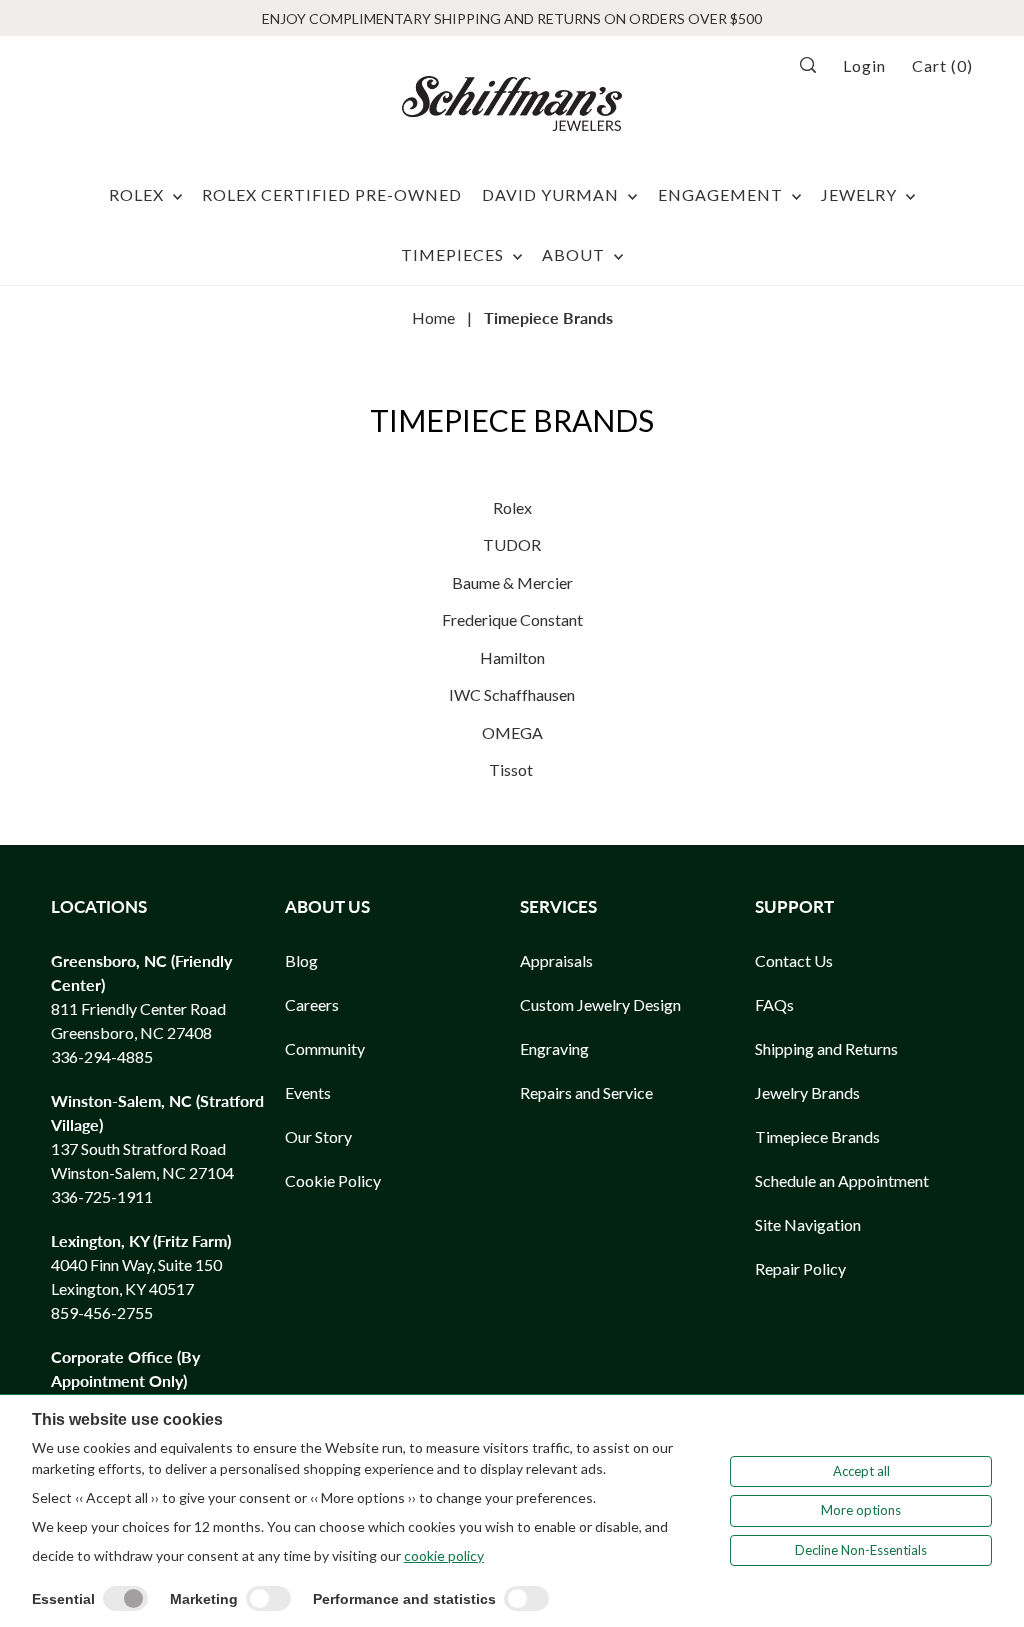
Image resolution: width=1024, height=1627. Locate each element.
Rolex (512, 507)
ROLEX (138, 194)
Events (308, 1092)
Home (433, 317)
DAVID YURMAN (552, 194)
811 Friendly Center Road (138, 1008)
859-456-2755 (102, 1312)
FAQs (774, 1004)
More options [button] (861, 1510)
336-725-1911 (102, 1196)
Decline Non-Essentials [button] (861, 1550)
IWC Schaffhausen (512, 694)
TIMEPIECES (454, 254)
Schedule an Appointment (842, 1180)
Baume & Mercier (512, 582)
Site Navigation (808, 1224)
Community (325, 1048)
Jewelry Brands (807, 1092)
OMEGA (512, 732)
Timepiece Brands (817, 1136)
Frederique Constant (512, 619)
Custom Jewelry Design (600, 1004)
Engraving (554, 1048)
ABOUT (575, 254)
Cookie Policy (333, 1180)
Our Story (318, 1136)
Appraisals (556, 960)
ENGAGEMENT (722, 194)
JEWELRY (861, 194)
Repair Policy (800, 1268)
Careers (312, 1004)
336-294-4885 (102, 1056)
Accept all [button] (861, 1471)
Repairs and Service (586, 1092)
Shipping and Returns (826, 1048)
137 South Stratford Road (138, 1148)
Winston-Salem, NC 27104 (142, 1172)
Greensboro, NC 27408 (131, 1032)
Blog (301, 960)
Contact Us (794, 960)
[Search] (814, 65)
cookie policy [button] (444, 1555)
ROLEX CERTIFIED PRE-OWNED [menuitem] (332, 194)
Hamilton (512, 657)
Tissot (512, 769)
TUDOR (512, 544)
